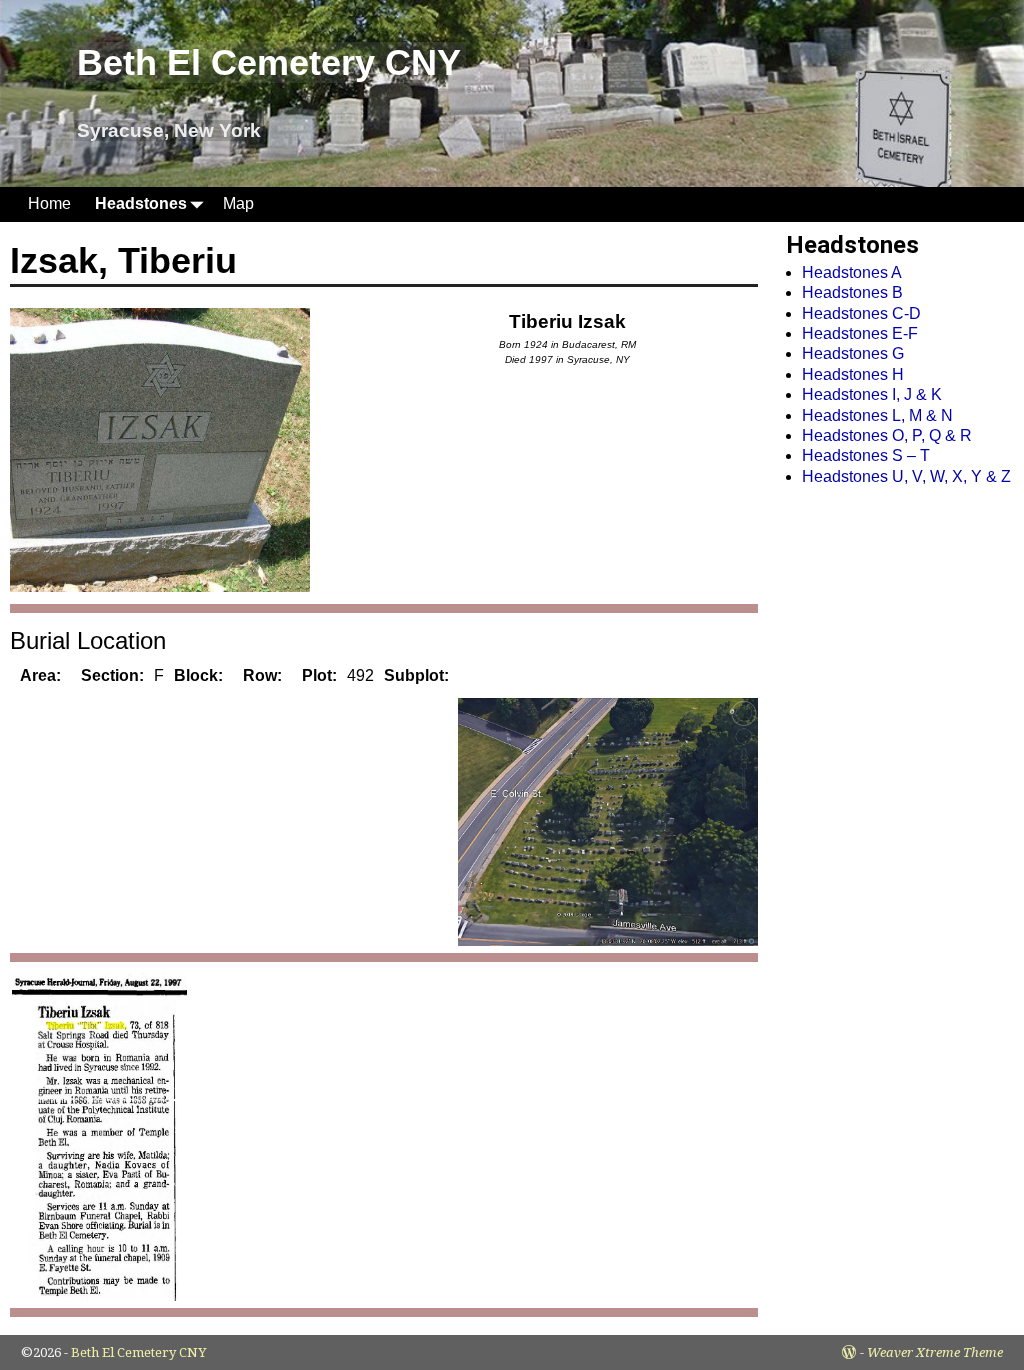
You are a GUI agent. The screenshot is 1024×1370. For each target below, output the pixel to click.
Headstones (141, 203)
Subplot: (416, 675)
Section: (112, 675)
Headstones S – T (866, 455)
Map (238, 203)
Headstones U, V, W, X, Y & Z (906, 476)
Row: (262, 675)
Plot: (319, 675)
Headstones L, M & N (877, 415)
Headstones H (853, 374)
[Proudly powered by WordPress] (849, 1352)
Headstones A (852, 272)
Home (49, 203)
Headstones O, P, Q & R (887, 435)
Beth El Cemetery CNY (269, 62)
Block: (198, 675)
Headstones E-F (860, 333)
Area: (40, 675)
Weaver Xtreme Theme (935, 1352)
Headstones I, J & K (872, 394)
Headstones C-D (861, 313)
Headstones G (853, 353)
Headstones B (852, 292)
